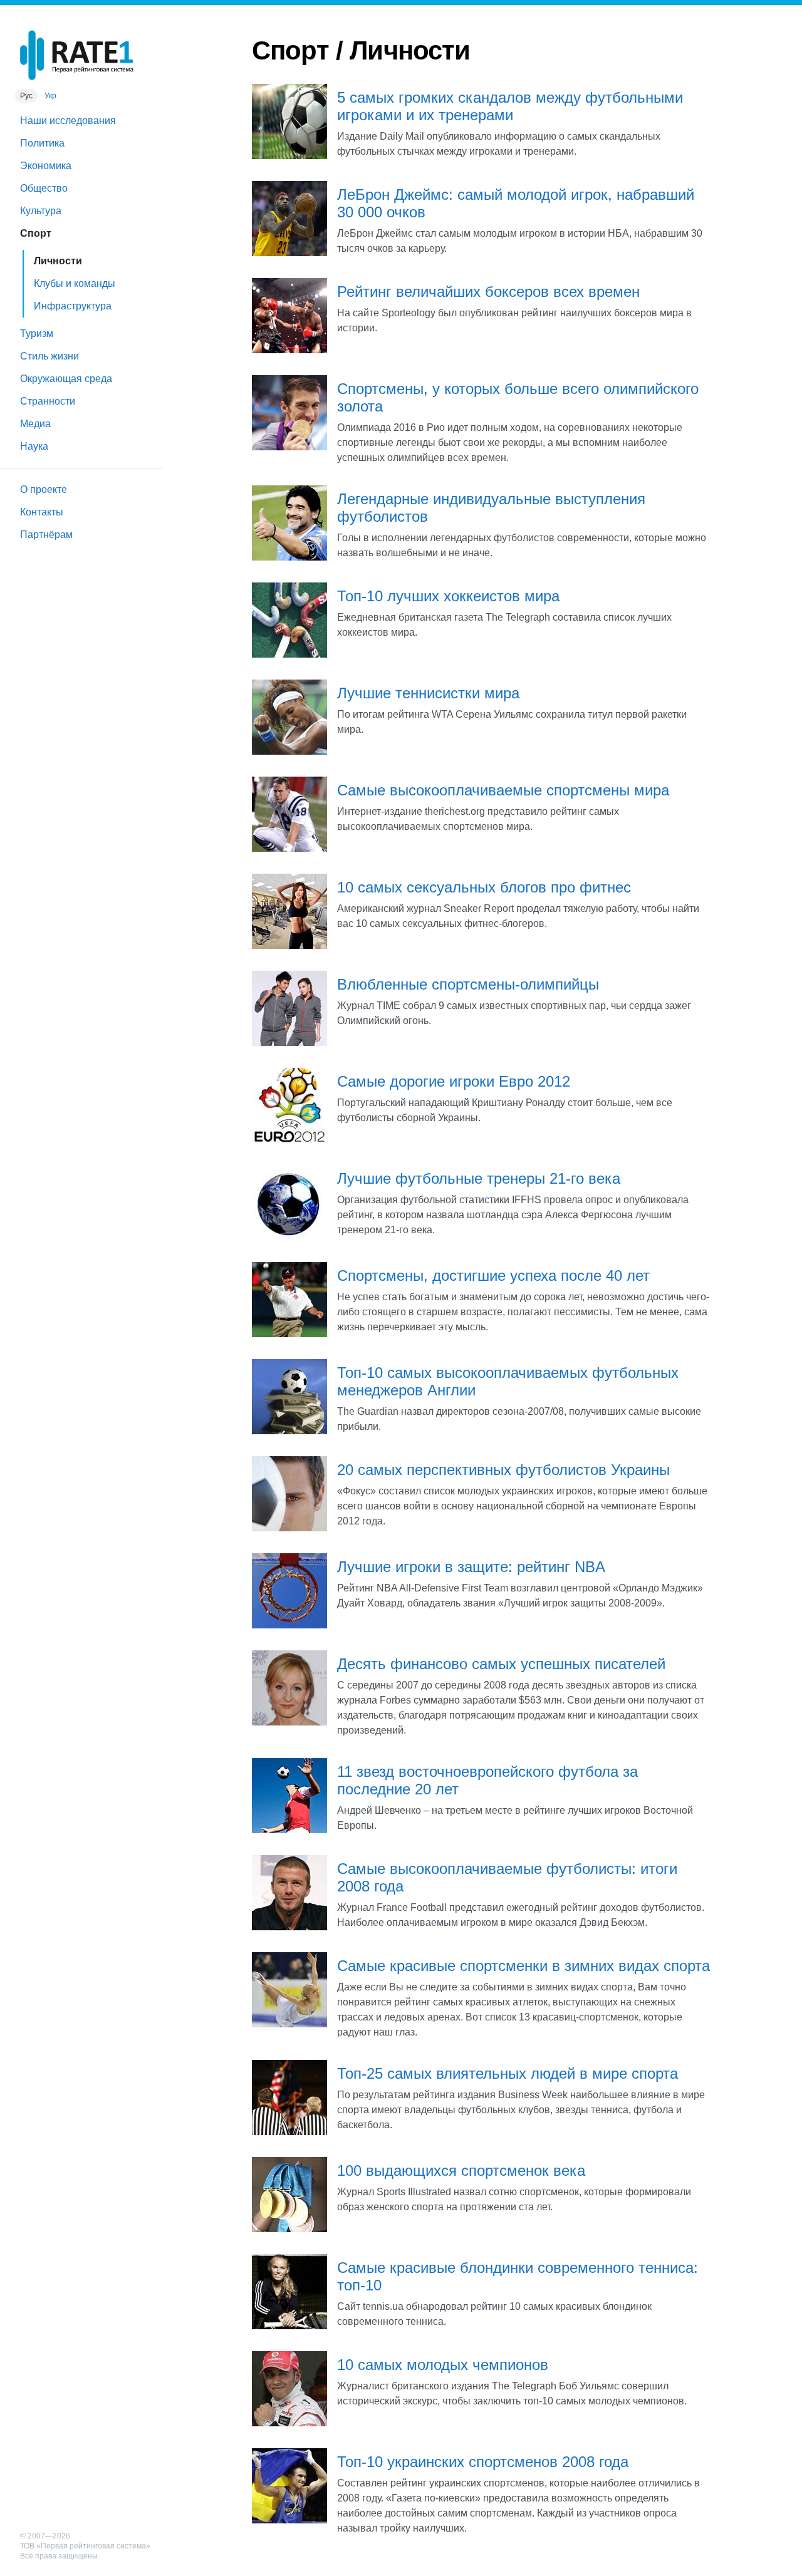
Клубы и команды (75, 283)
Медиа (35, 424)
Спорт (36, 233)
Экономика (46, 166)
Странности (48, 401)
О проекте (44, 489)
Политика (42, 143)
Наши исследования (68, 121)
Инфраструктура (73, 306)
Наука (34, 446)
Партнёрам (46, 535)
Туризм (37, 334)
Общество (44, 188)
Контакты (42, 512)
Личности (58, 261)
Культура (41, 211)
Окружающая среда (66, 379)
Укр (50, 96)
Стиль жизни (49, 356)
